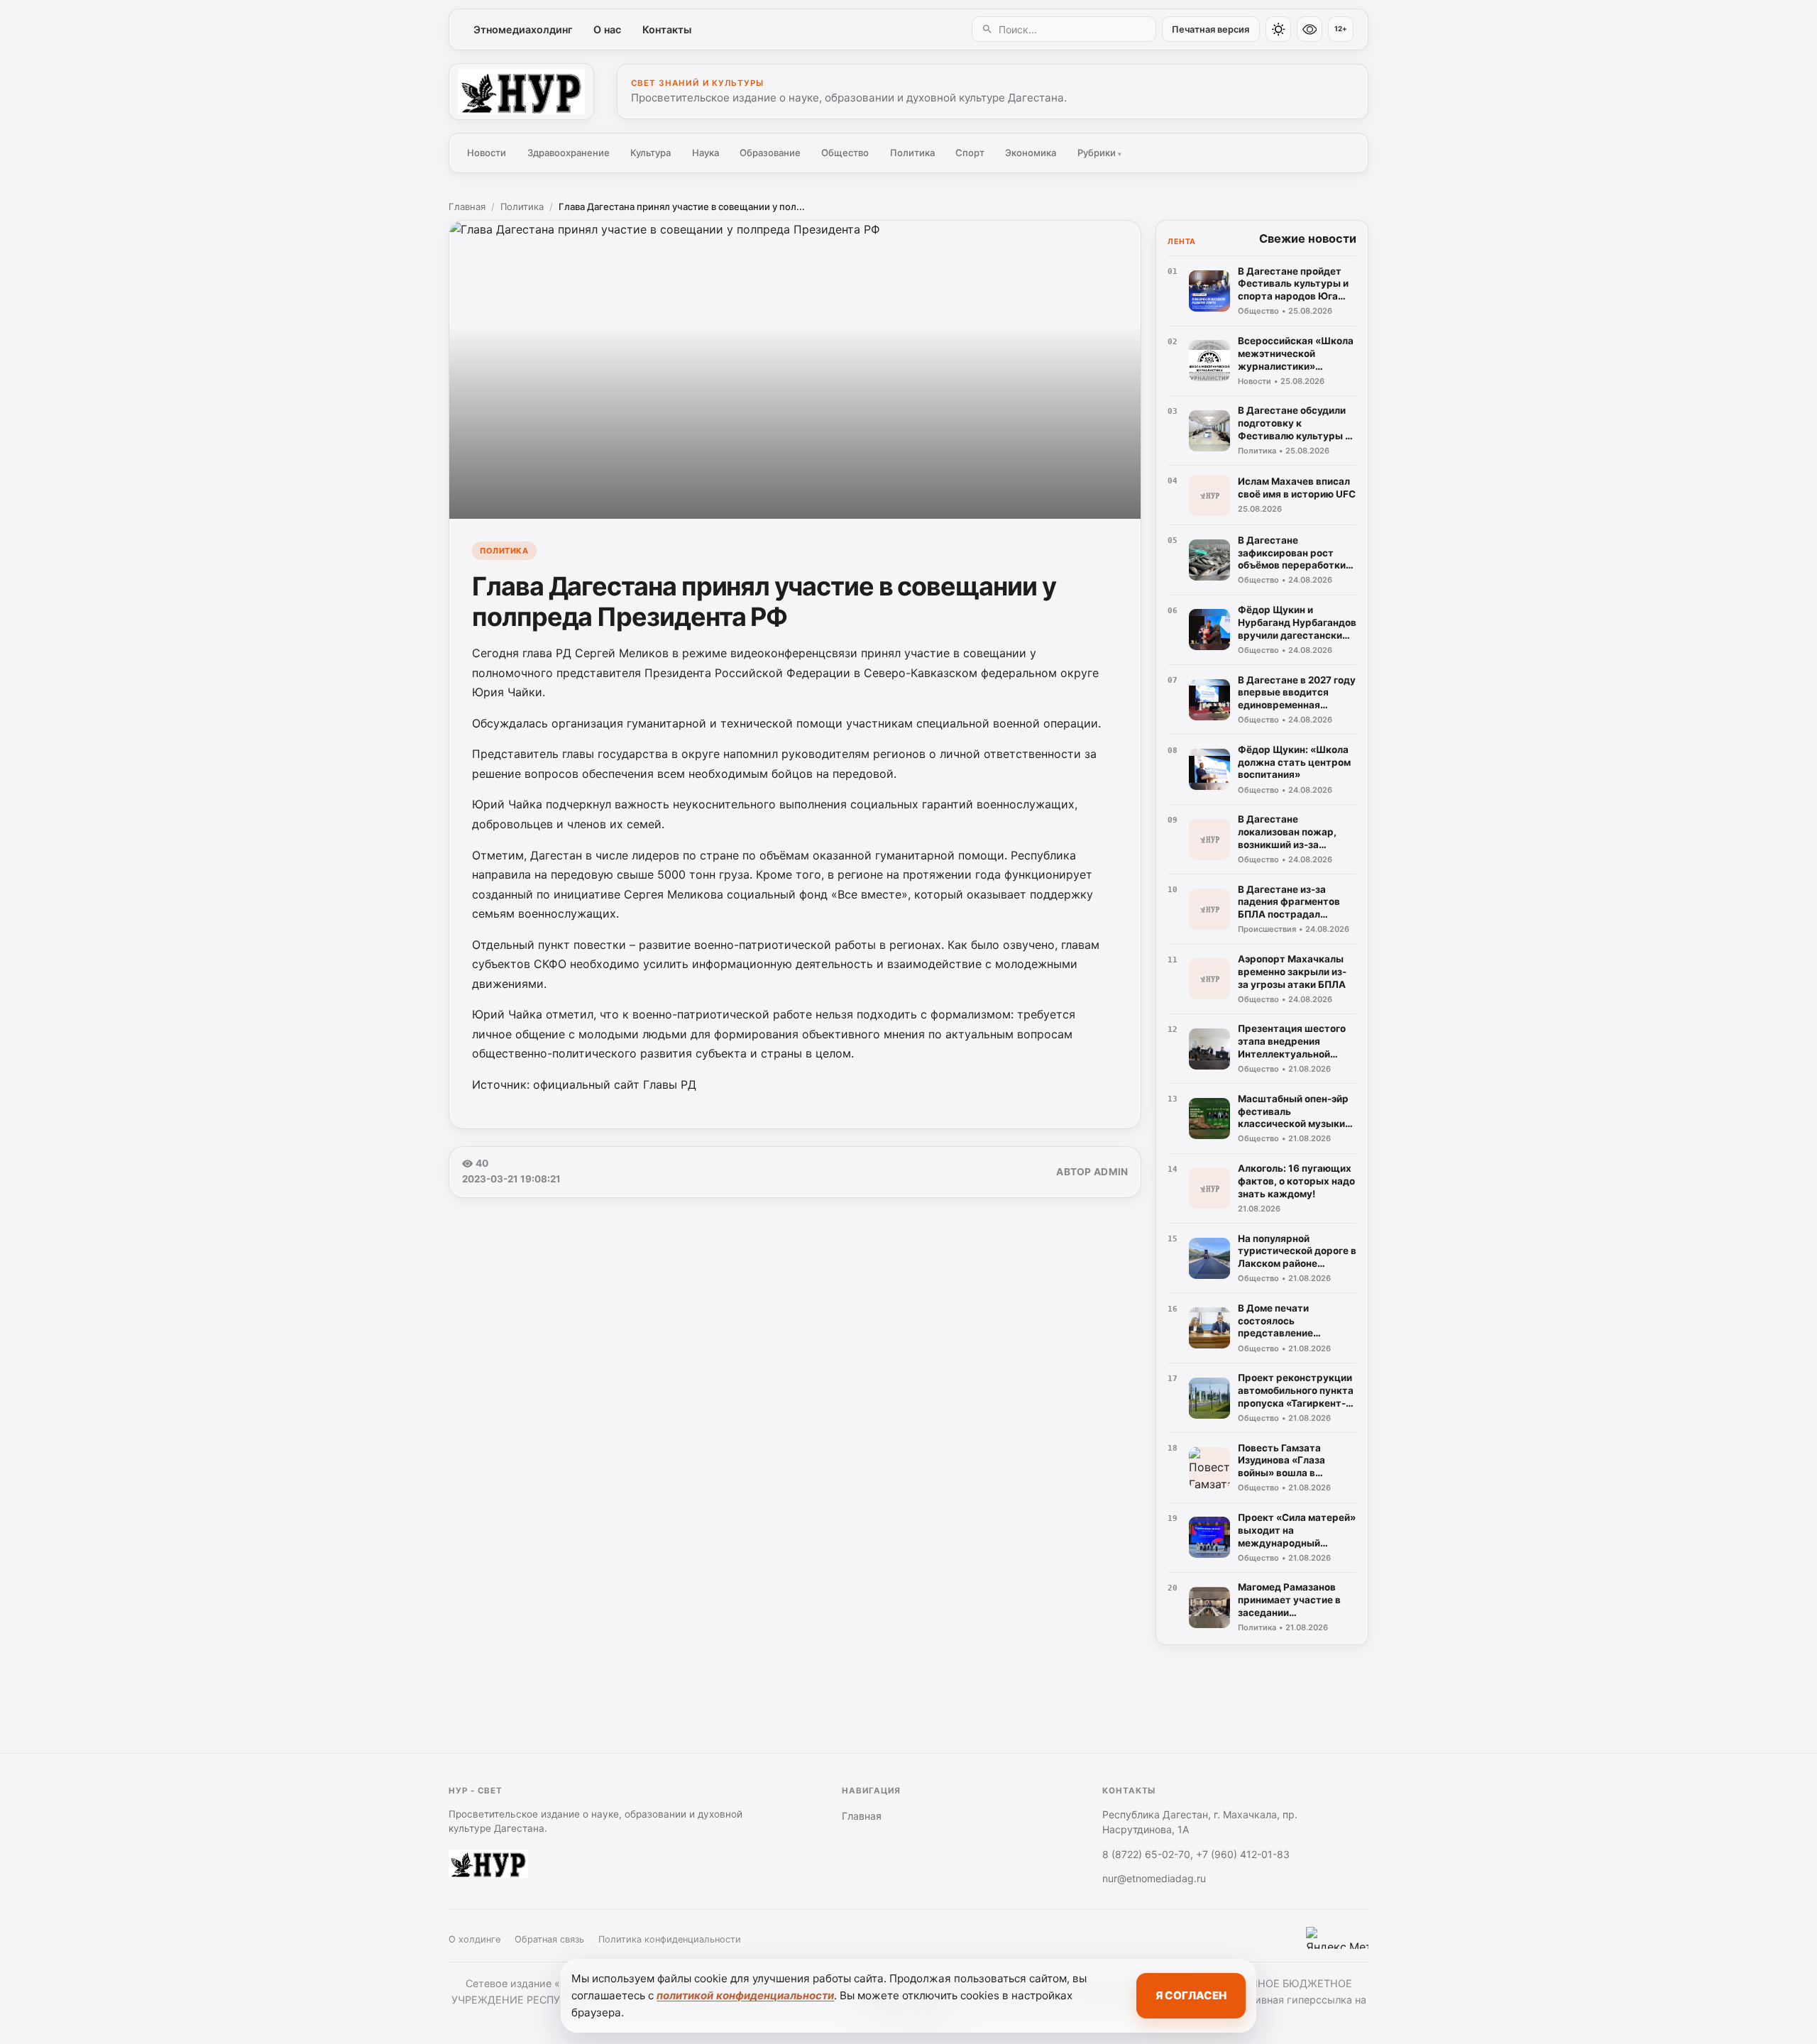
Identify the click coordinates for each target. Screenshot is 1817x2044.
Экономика (1031, 153)
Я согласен (1191, 1995)
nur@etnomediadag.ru (1154, 1878)
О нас (607, 29)
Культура (651, 153)
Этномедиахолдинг (523, 29)
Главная (467, 207)
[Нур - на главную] (521, 92)
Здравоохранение (569, 153)
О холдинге (474, 1939)
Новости (487, 153)
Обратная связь (549, 1939)
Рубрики (1099, 153)
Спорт (970, 153)
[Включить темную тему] (1278, 29)
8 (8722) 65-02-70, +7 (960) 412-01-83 (1196, 1854)
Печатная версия (1211, 29)
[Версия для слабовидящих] (1310, 29)
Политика (912, 153)
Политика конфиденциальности (670, 1939)
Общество (845, 153)
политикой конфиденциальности (745, 1995)
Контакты (667, 29)
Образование (770, 153)
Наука (706, 153)
